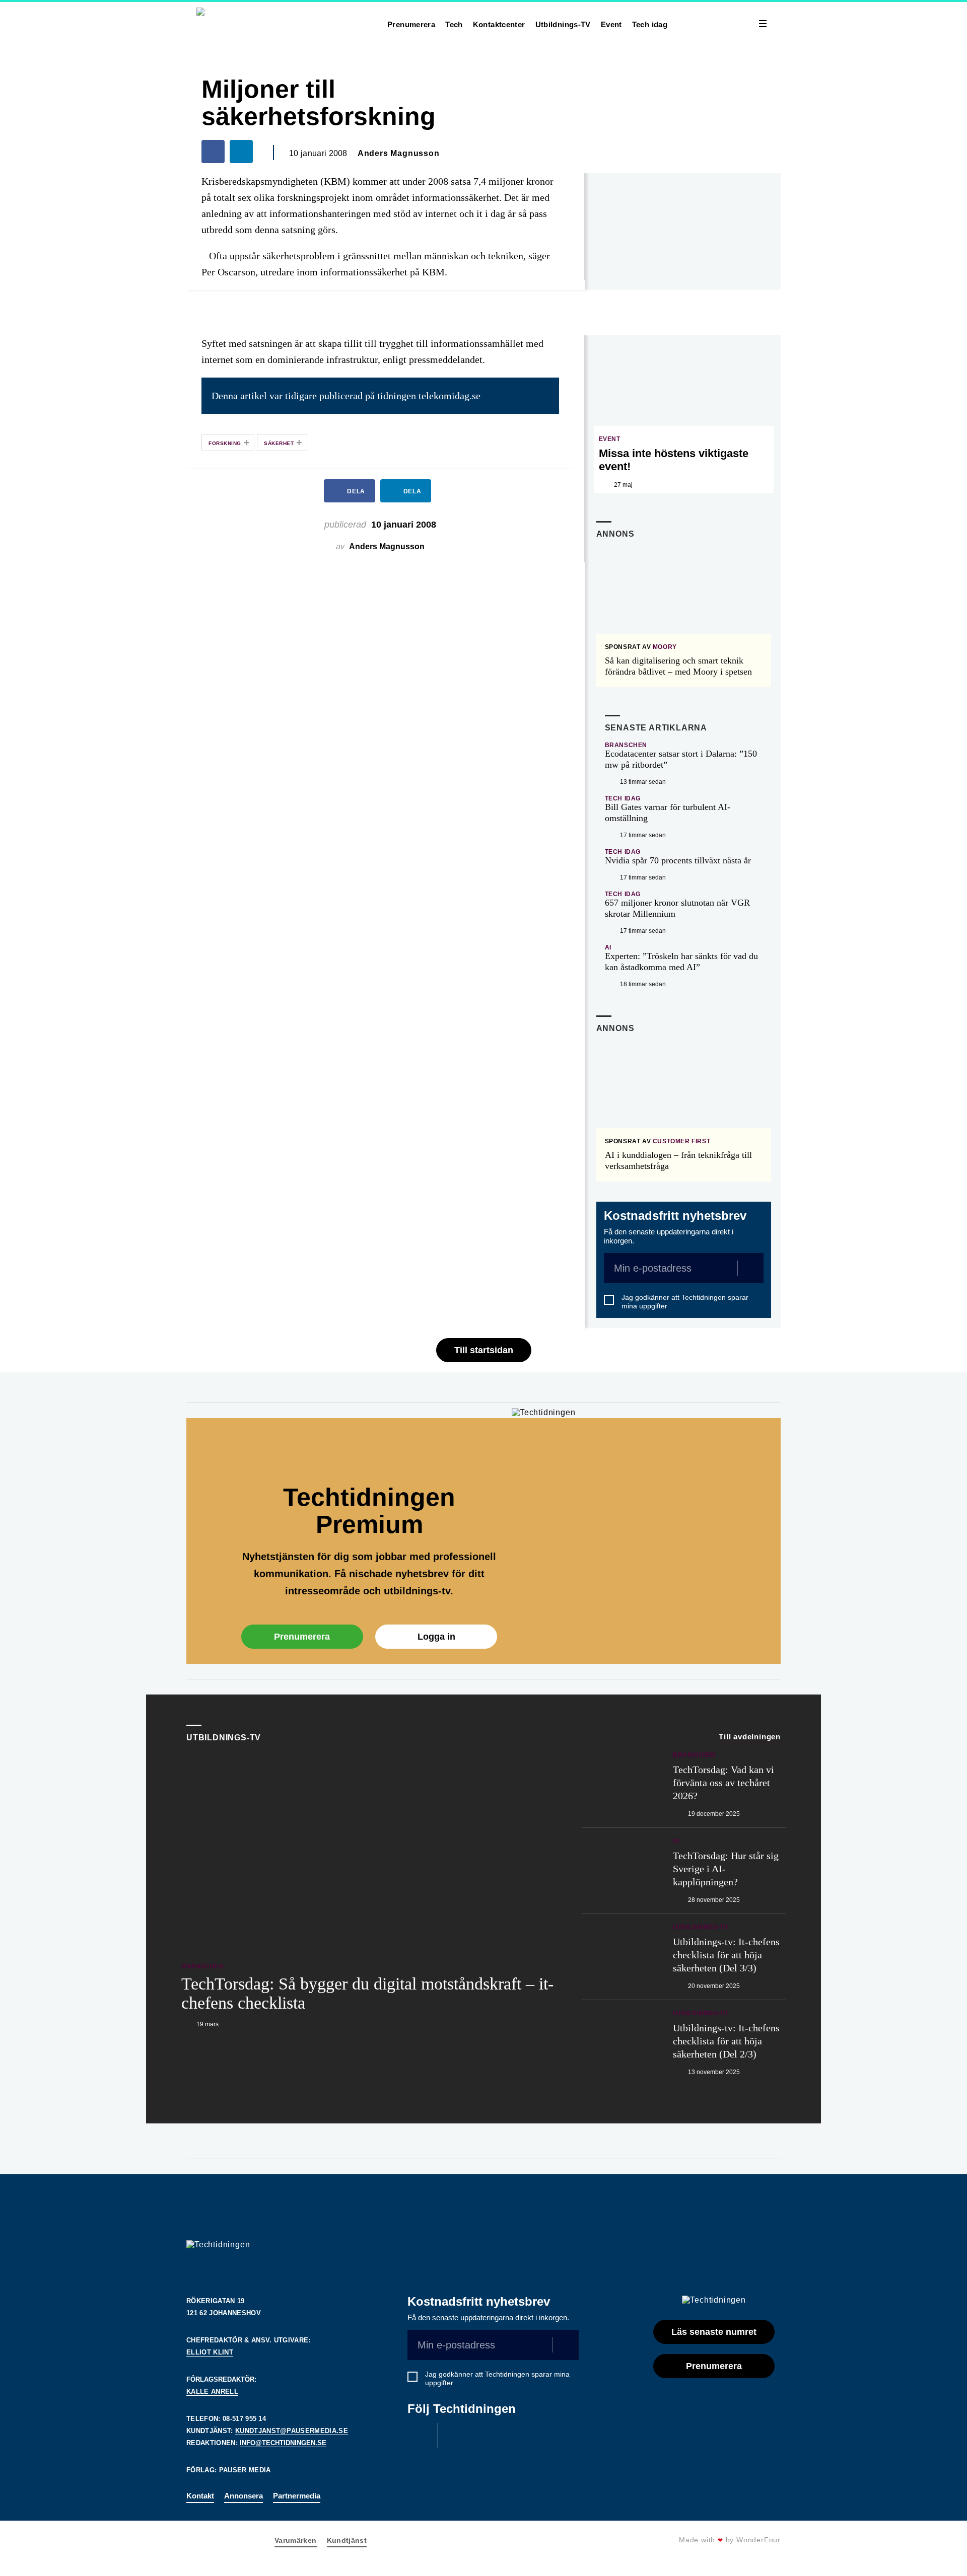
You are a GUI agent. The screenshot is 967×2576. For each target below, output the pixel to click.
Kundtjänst (347, 2540)
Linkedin (456, 2436)
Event (611, 24)
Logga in (436, 1637)
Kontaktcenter (499, 24)
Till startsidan (484, 1350)
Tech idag (650, 24)
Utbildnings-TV (563, 24)
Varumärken (296, 2540)
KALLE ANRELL (212, 2391)
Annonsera (244, 2496)
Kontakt (200, 2496)
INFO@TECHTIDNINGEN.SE (283, 2443)
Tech (454, 24)
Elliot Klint (210, 2352)
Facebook (420, 2436)
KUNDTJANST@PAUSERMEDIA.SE (292, 2431)
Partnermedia (297, 2496)
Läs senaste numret (714, 2332)
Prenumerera (411, 24)
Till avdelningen (750, 1737)
